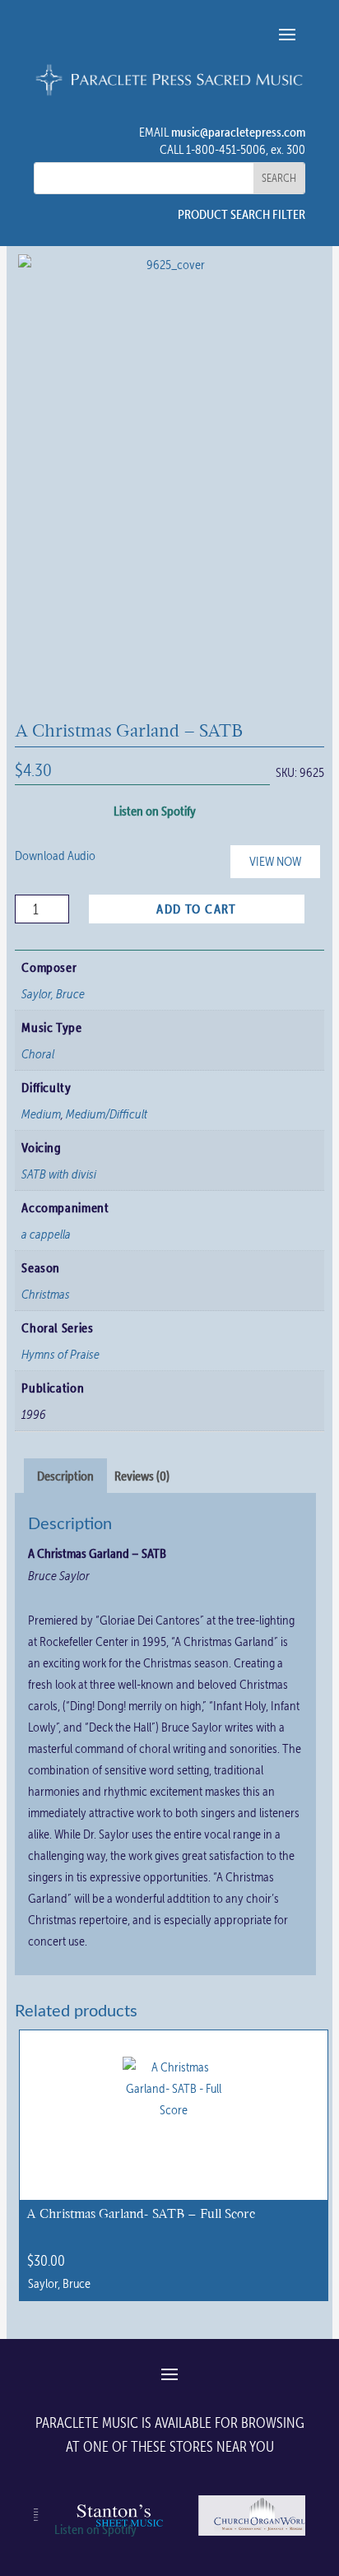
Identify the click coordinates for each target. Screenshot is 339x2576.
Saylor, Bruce (53, 993)
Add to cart (197, 909)
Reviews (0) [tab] (142, 1476)
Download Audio (55, 856)
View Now (275, 861)
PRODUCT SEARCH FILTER (241, 214)
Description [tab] (65, 1476)
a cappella (46, 1234)
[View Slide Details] (262, 2535)
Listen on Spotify (155, 811)
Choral (38, 1053)
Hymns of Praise (60, 1354)
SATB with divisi (59, 1174)
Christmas (46, 1294)
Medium (41, 1114)
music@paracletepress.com (238, 132)
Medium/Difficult (107, 1114)
